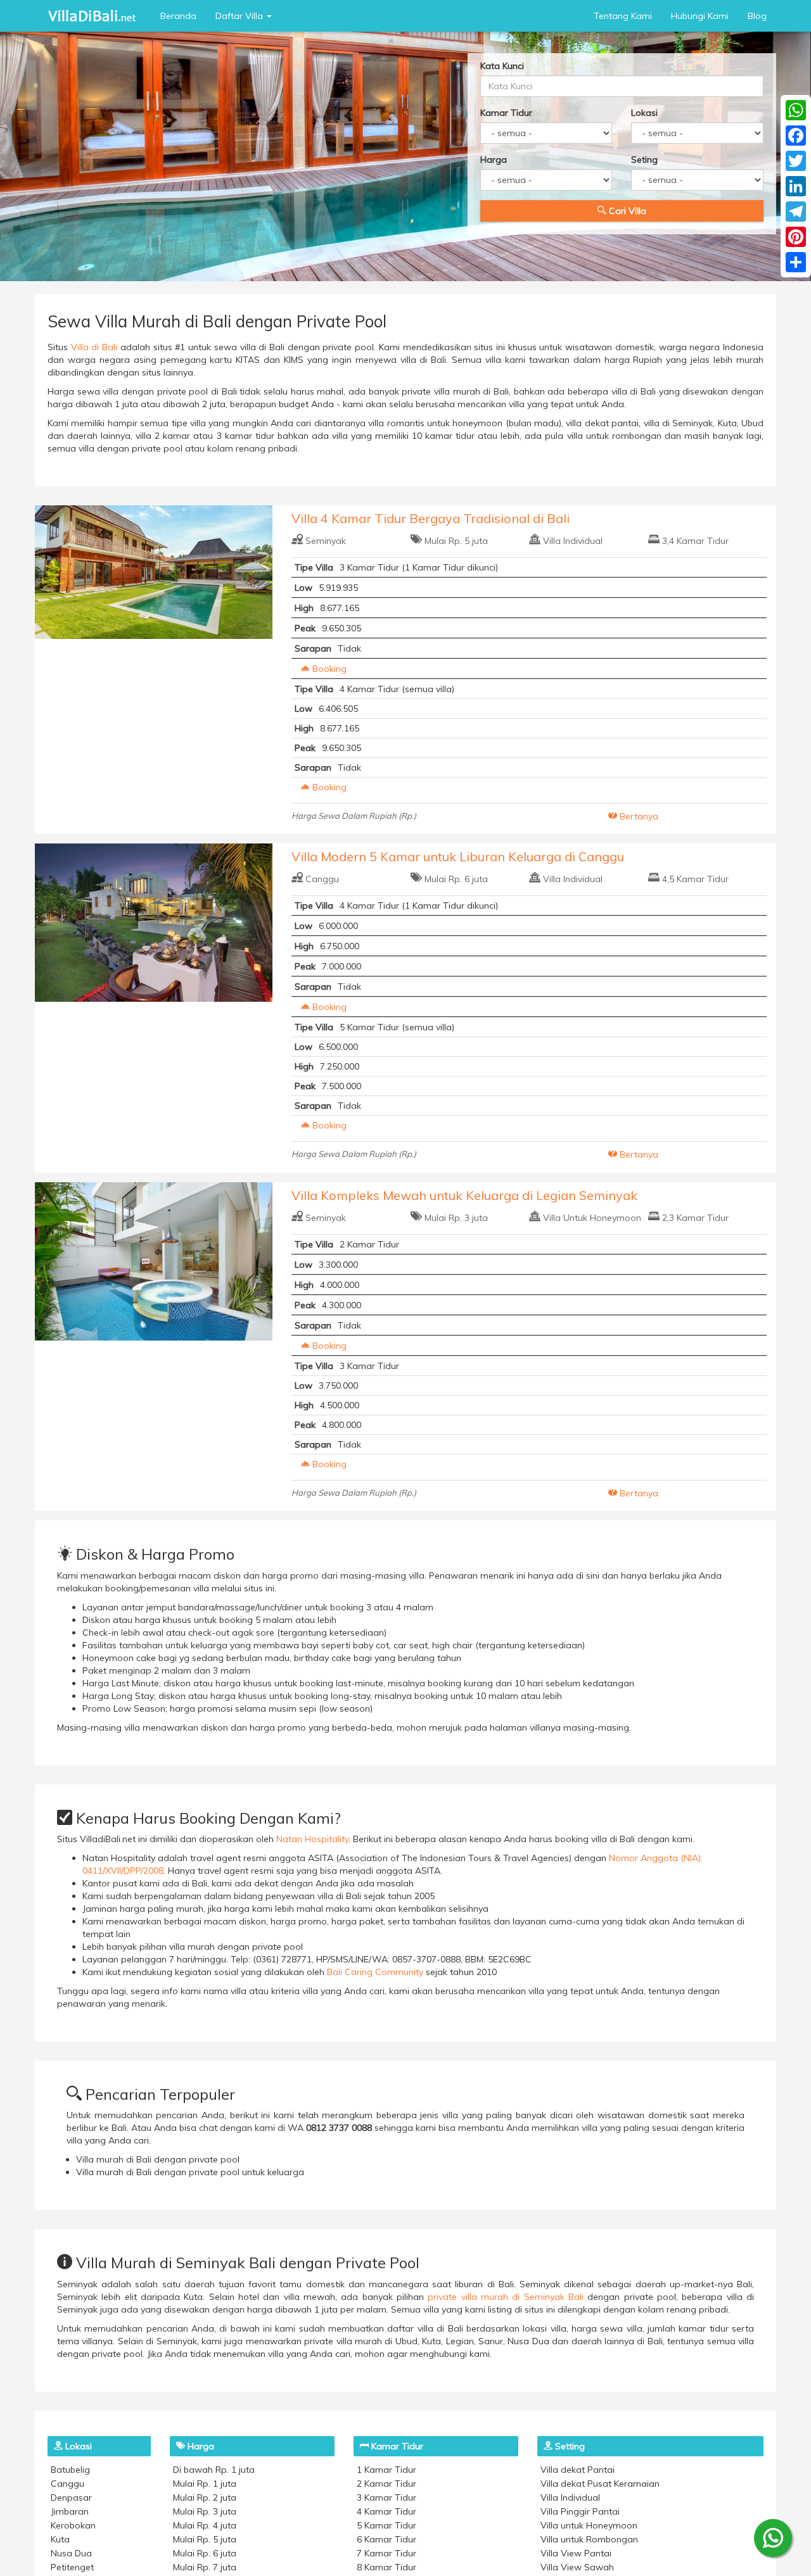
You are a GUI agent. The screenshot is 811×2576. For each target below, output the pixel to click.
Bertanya (638, 816)
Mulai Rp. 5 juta (456, 541)
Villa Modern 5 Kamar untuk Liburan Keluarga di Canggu (458, 856)
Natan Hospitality (312, 1839)
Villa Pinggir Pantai (580, 2511)
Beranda (178, 16)
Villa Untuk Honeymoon (592, 1218)
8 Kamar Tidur (386, 2567)
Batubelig (70, 2470)
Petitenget (72, 2567)
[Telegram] (796, 212)
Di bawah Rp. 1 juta (214, 2470)
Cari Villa (626, 211)
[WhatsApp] (796, 110)
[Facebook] (796, 136)
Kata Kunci (502, 66)
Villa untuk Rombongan (589, 2539)
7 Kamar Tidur (386, 2553)
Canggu (322, 879)
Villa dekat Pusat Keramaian (600, 2484)
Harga (494, 160)
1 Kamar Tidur (386, 2470)
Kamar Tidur (506, 113)
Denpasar (71, 2497)
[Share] (796, 262)
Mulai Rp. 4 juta (205, 2525)
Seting (644, 160)
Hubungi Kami (700, 16)
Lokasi (644, 113)
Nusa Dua (71, 2553)
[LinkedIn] (796, 186)
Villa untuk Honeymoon (589, 2525)
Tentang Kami (623, 16)
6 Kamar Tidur (386, 2539)
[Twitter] (796, 161)
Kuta (60, 2539)
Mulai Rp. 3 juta (456, 1218)
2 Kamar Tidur (386, 2484)
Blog (757, 16)
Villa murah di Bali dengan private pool (158, 2159)
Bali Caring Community (375, 1972)
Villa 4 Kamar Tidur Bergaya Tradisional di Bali (431, 518)
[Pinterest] (796, 237)
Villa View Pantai (576, 2553)
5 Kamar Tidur (386, 2525)
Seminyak (326, 541)
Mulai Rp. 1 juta (205, 2484)
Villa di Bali (94, 347)
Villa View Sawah (577, 2567)
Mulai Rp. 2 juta (205, 2497)
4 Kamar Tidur (386, 2511)
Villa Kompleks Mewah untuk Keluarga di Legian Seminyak (464, 1195)
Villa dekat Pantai (578, 2470)
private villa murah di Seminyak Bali (506, 2297)
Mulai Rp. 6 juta (456, 879)
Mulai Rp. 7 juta (205, 2567)
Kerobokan (73, 2525)
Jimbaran (70, 2511)
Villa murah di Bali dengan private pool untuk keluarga (190, 2172)
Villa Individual (573, 541)
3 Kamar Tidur (386, 2497)
